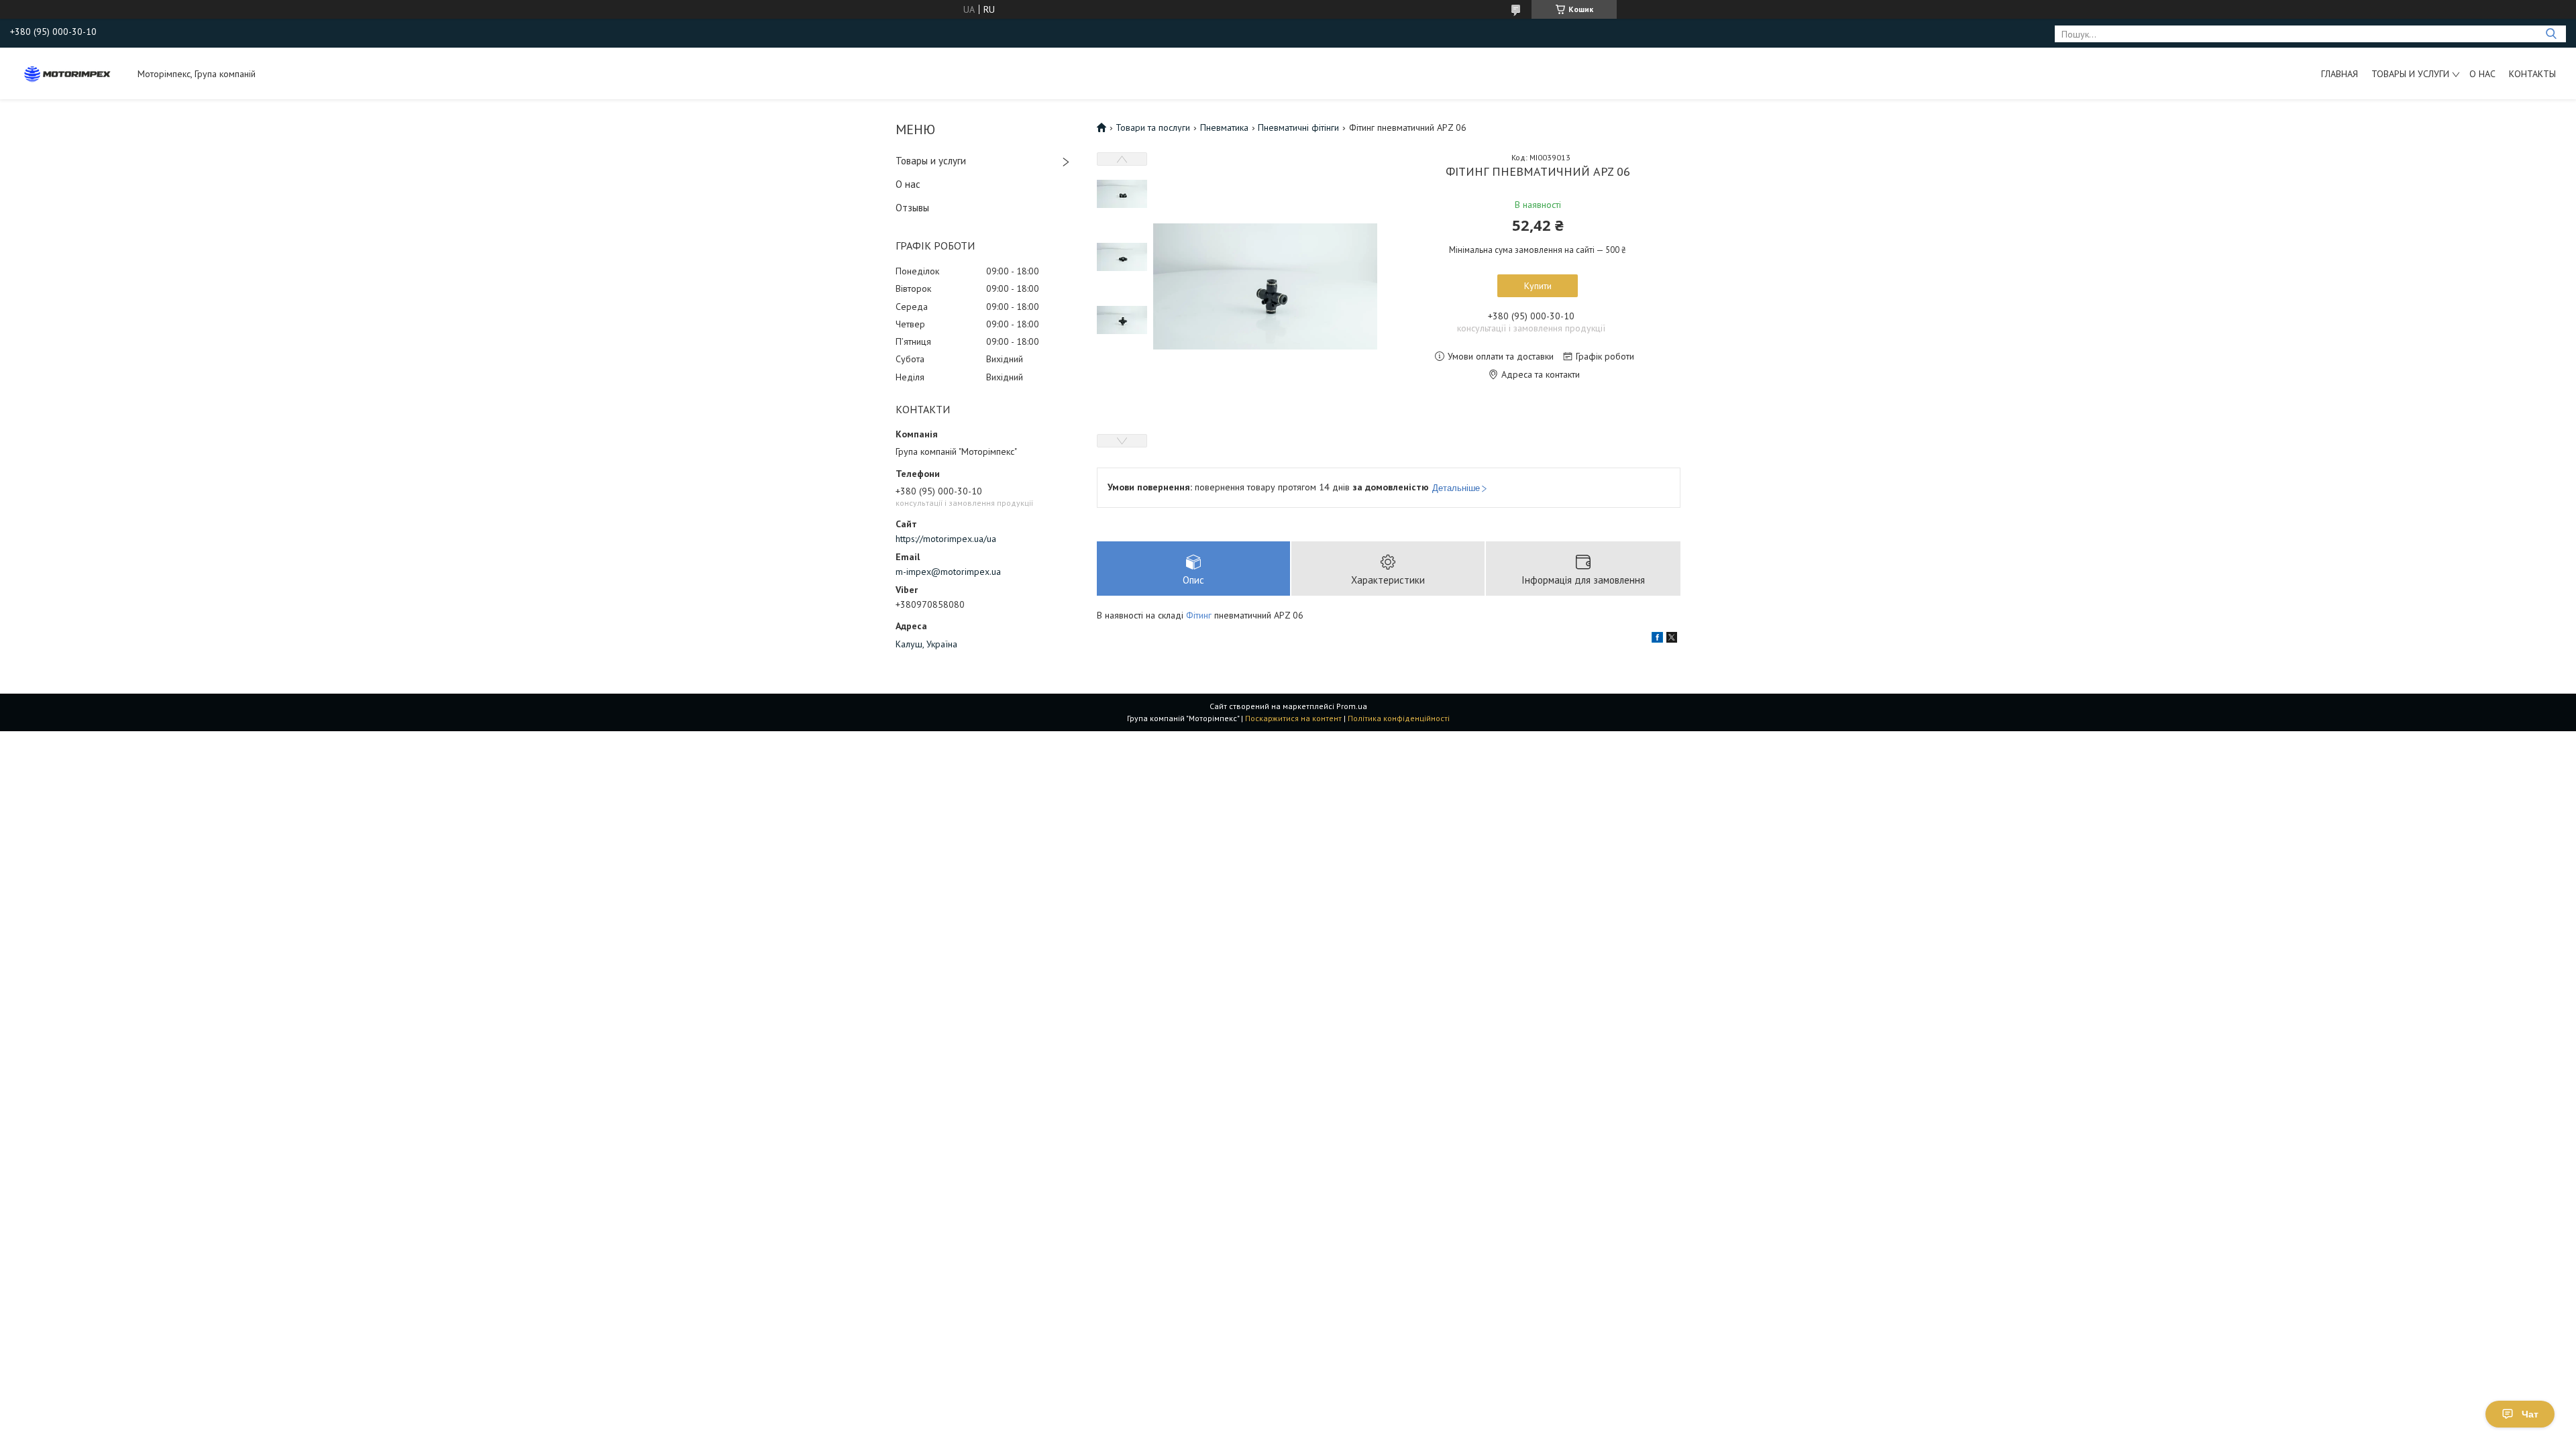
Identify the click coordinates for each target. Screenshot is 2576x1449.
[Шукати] (2551, 34)
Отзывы (912, 208)
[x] (1672, 639)
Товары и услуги (2410, 74)
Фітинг (1199, 615)
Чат (2530, 1414)
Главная (2340, 74)
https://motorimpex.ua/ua (946, 539)
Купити (1538, 286)
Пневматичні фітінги (1298, 127)
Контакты (2532, 74)
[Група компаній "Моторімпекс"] (67, 73)
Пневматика (1224, 127)
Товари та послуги (1153, 127)
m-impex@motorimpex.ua (948, 572)
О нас (2482, 74)
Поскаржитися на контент (1293, 718)
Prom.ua (1352, 706)
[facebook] (1657, 639)
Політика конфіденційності (1399, 718)
